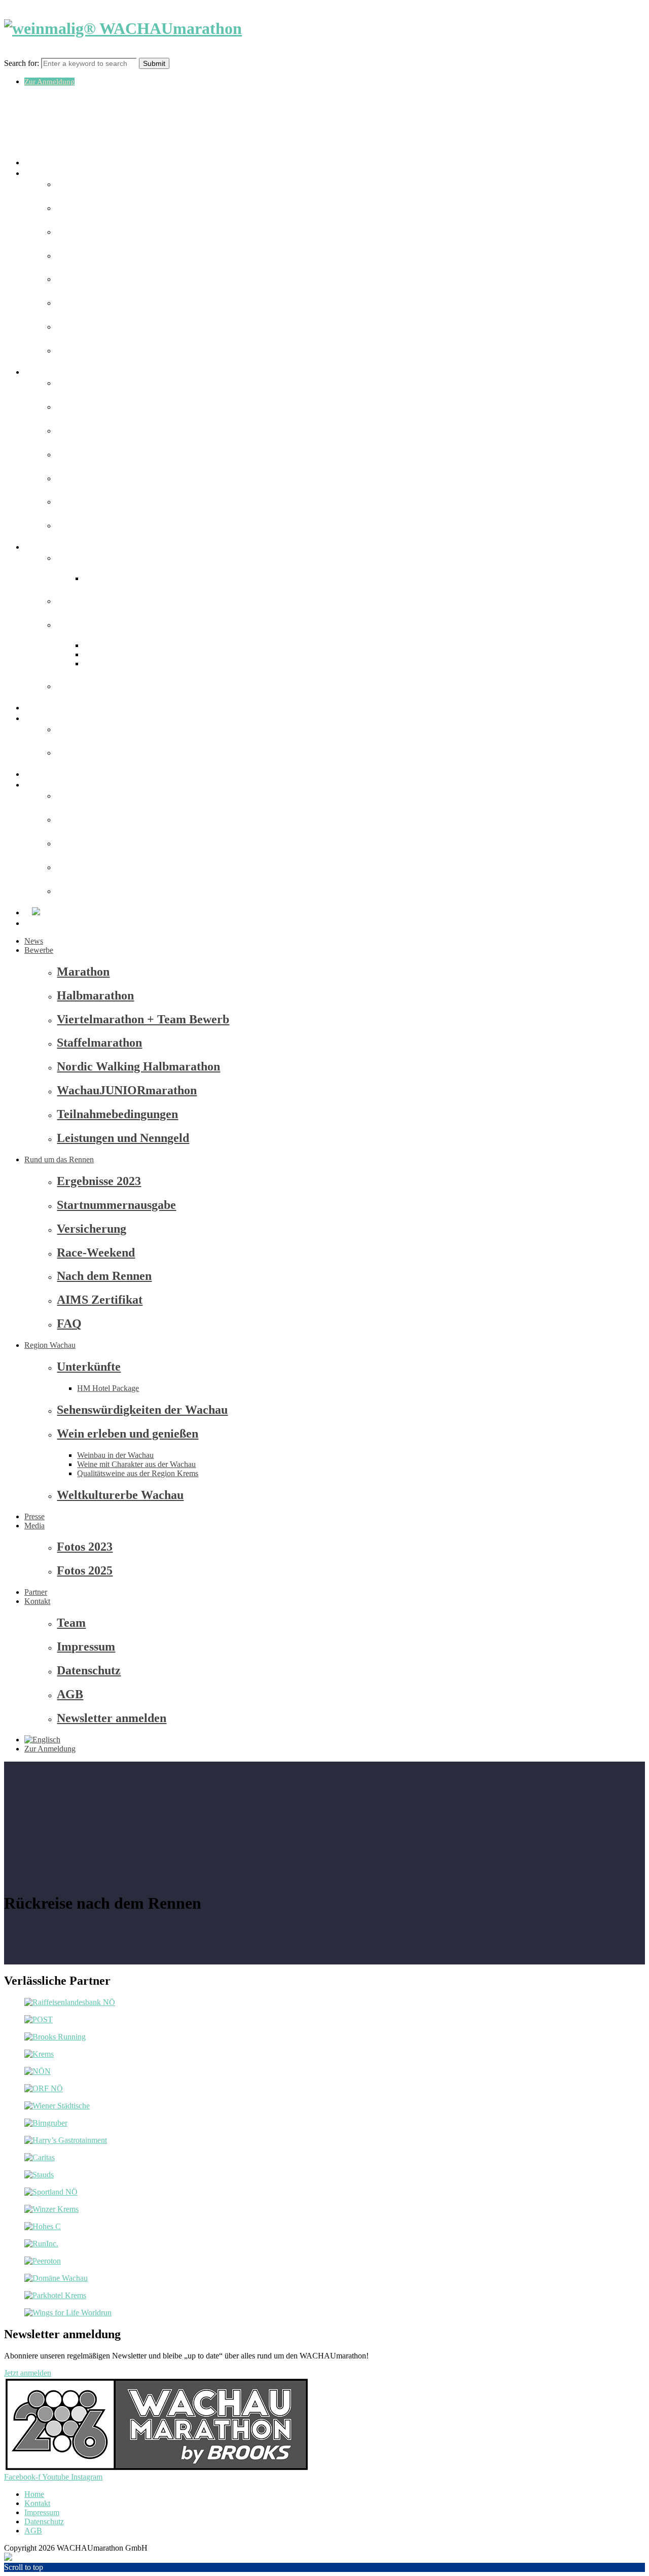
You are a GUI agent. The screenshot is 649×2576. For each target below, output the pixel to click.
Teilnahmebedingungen (117, 1114)
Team (71, 1623)
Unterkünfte (82, 559)
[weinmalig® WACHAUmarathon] (123, 28)
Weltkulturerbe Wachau (100, 687)
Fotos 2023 (85, 1547)
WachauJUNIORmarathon (127, 1090)
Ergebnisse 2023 (99, 1181)
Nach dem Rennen (104, 1276)
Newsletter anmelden (112, 1718)
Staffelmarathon (99, 1043)
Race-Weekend (96, 1253)
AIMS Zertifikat (88, 502)
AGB (70, 1694)
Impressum (86, 1647)
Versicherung (92, 1229)
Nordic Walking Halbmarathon (138, 1066)
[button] (28, 2373)
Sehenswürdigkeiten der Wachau (142, 1410)
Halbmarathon (95, 995)
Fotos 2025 (80, 753)
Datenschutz (89, 1670)
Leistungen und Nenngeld (123, 1138)
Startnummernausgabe (116, 1205)
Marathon (83, 972)
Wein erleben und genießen (128, 1434)
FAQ (69, 1323)
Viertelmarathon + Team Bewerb (143, 1019)
